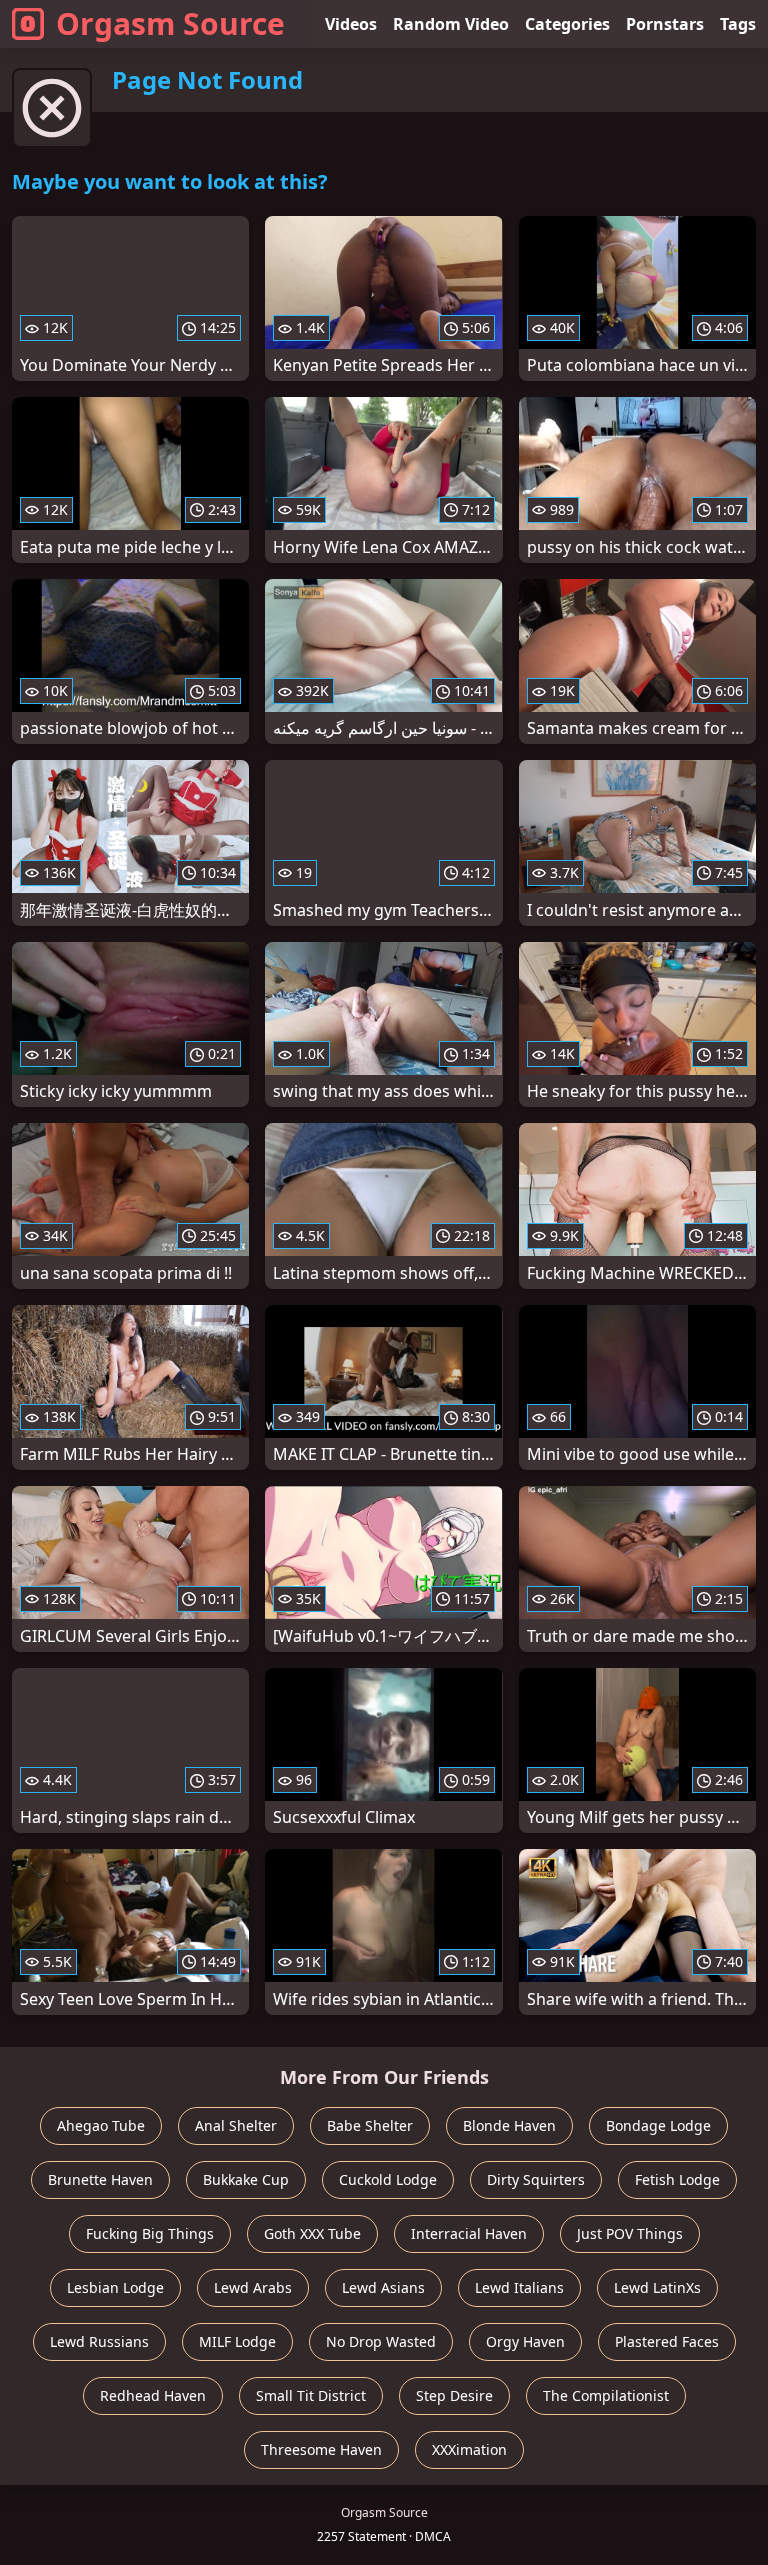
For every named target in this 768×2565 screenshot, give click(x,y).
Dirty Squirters (536, 2179)
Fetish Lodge (677, 2179)
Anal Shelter (236, 2125)
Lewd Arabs (253, 2287)
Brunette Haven (100, 2179)
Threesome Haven (321, 2449)
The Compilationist (606, 2395)
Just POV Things (630, 2233)
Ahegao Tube (101, 2125)
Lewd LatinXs (657, 2287)
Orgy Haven (525, 2341)
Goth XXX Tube (312, 2233)
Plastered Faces (667, 2341)
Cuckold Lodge (388, 2179)
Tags (738, 24)
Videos (351, 24)
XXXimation (469, 2449)
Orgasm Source (170, 23)
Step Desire (454, 2395)
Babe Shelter (370, 2125)
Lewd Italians (519, 2287)
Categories (567, 24)
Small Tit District (311, 2395)
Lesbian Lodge (115, 2287)
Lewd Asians (383, 2287)
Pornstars (665, 24)
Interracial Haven (469, 2233)
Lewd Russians (99, 2341)
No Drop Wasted (381, 2341)
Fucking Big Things (150, 2233)
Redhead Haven (153, 2395)
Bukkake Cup (246, 2179)
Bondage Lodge (658, 2125)
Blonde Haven (509, 2125)
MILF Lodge (237, 2341)
